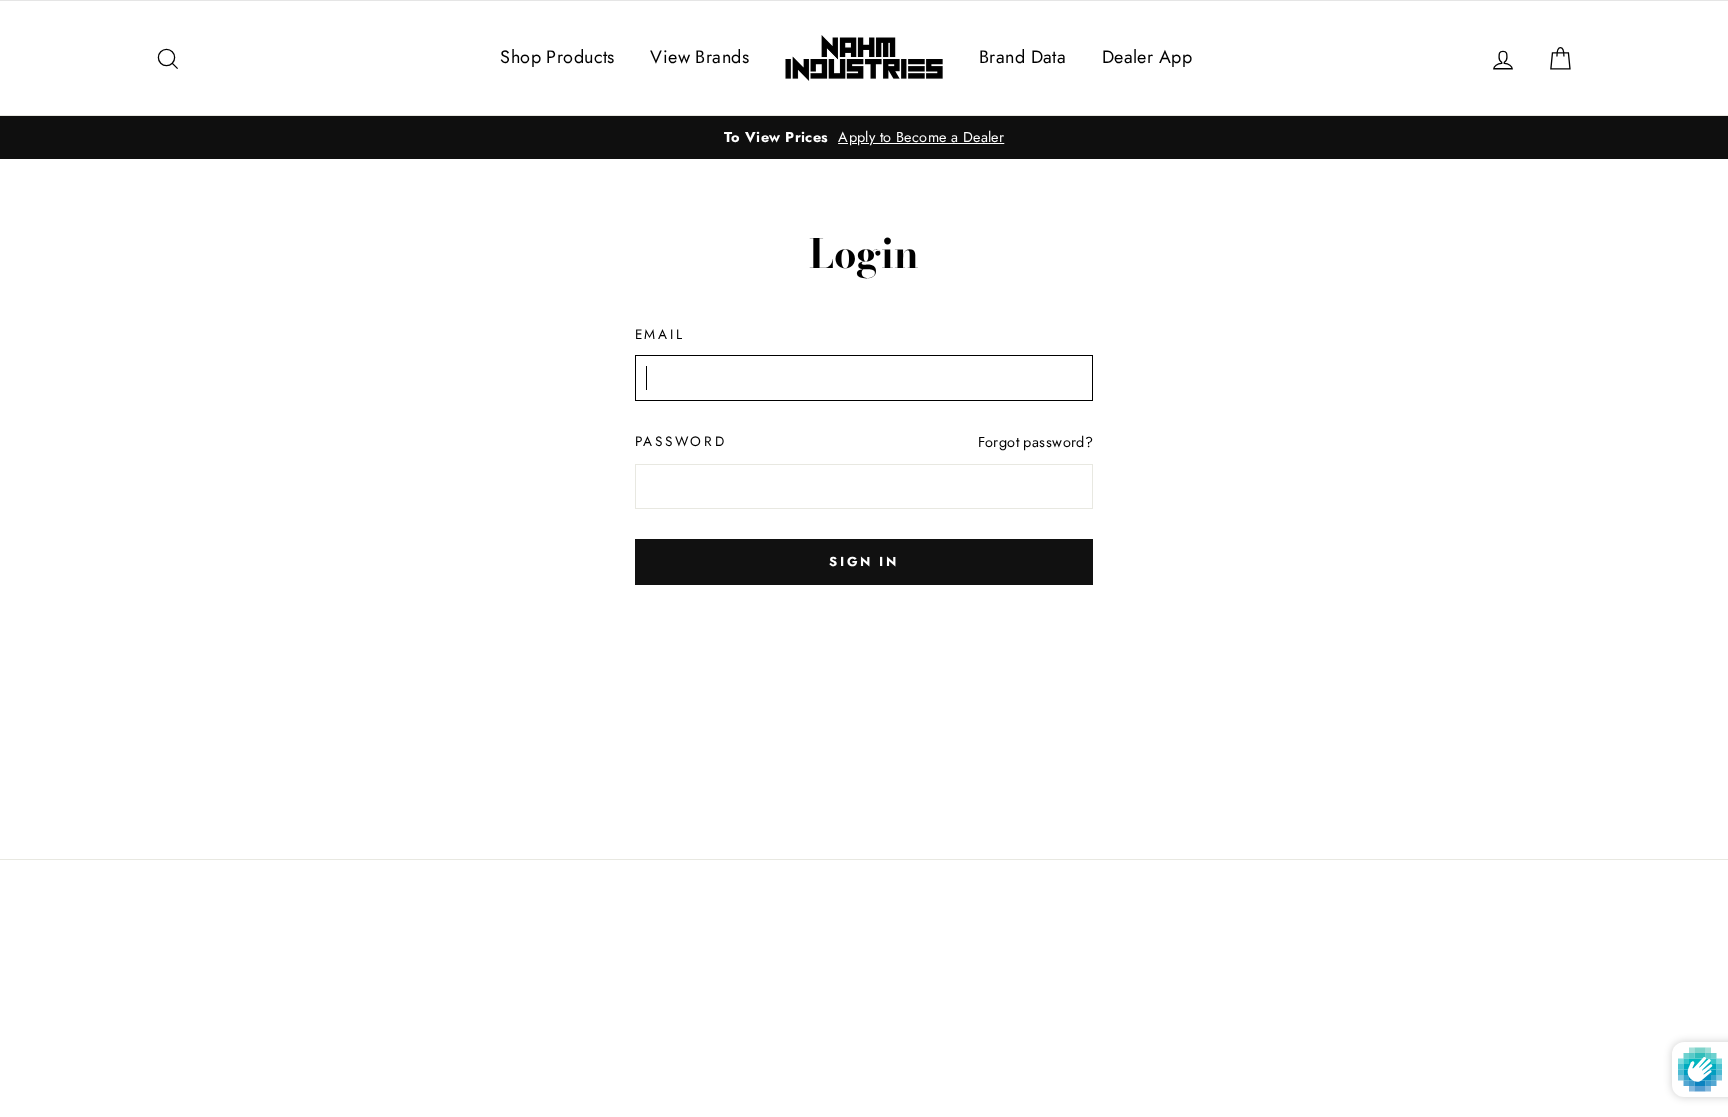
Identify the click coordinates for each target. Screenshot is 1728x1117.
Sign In (863, 561)
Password (681, 441)
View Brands (699, 57)
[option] (864, 137)
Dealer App (1147, 57)
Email (660, 334)
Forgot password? (1036, 442)
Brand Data (1022, 57)
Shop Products (557, 57)
